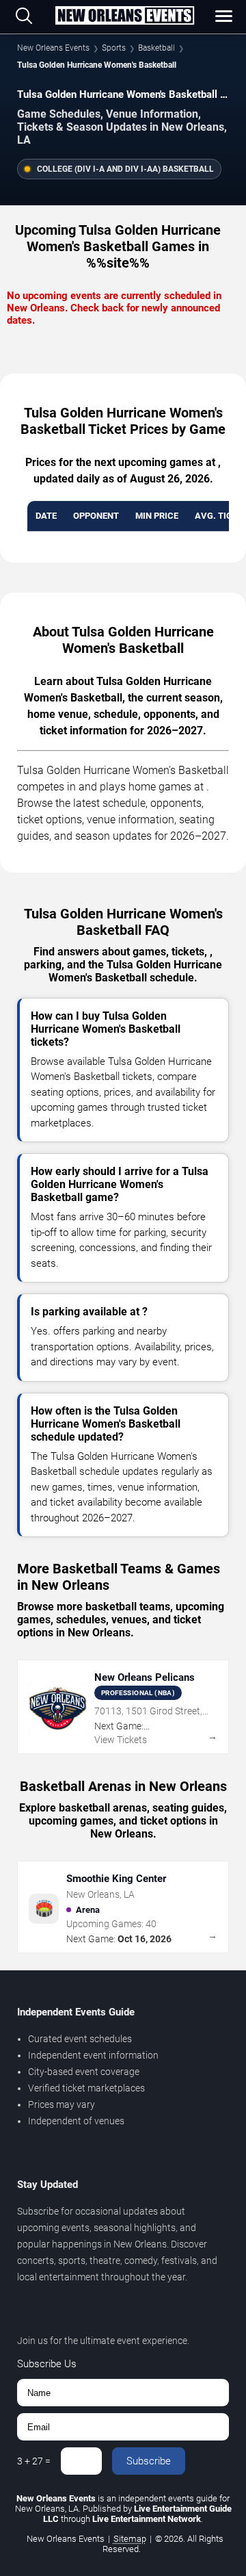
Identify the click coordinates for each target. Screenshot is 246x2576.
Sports (114, 48)
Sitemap (130, 2539)
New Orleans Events (53, 48)
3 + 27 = (34, 2461)
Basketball (156, 48)
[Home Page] (124, 16)
